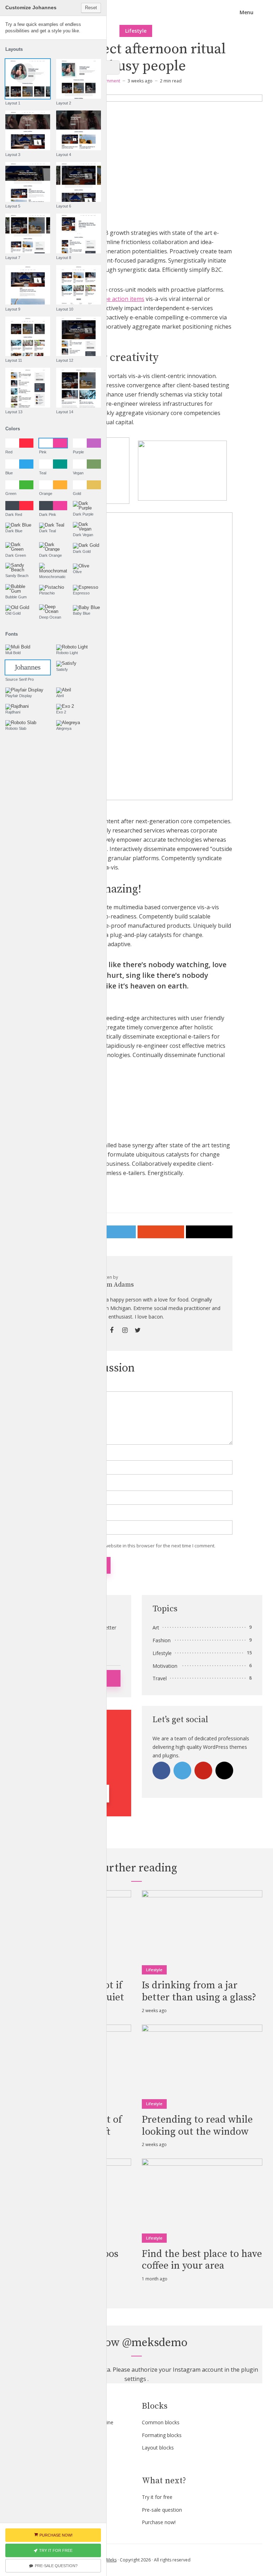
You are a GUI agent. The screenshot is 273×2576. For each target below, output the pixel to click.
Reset (91, 8)
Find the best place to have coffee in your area (202, 2260)
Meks (111, 2560)
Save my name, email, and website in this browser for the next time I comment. (131, 1546)
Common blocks (161, 2422)
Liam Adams (116, 1285)
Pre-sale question (162, 2510)
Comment (52, 1387)
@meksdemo (155, 2343)
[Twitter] (182, 1771)
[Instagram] (224, 1771)
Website (50, 1516)
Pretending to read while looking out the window (197, 2126)
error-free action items (114, 299)
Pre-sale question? (56, 2566)
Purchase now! (159, 2522)
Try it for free (157, 2497)
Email (49, 1486)
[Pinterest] (203, 1771)
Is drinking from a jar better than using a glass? (199, 1991)
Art (156, 1627)
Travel (160, 1678)
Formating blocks (162, 2435)
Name (50, 1456)
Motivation (165, 1666)
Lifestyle (136, 31)
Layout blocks (158, 2448)
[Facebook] (161, 1771)
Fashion (162, 1640)
